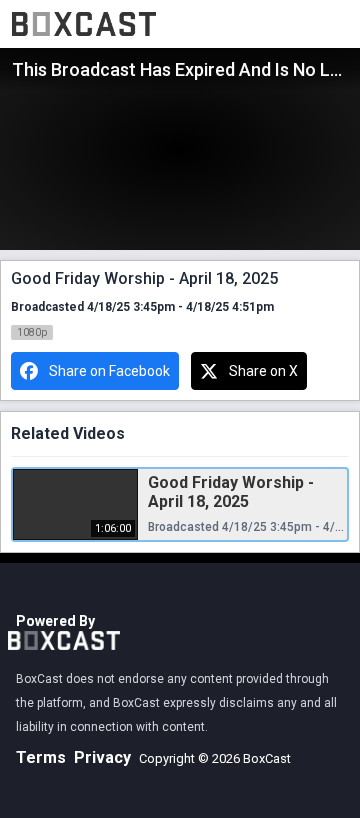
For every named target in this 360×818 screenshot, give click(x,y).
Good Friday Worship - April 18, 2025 (231, 492)
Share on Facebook (109, 371)
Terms (41, 757)
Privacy (102, 757)
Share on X (263, 371)
